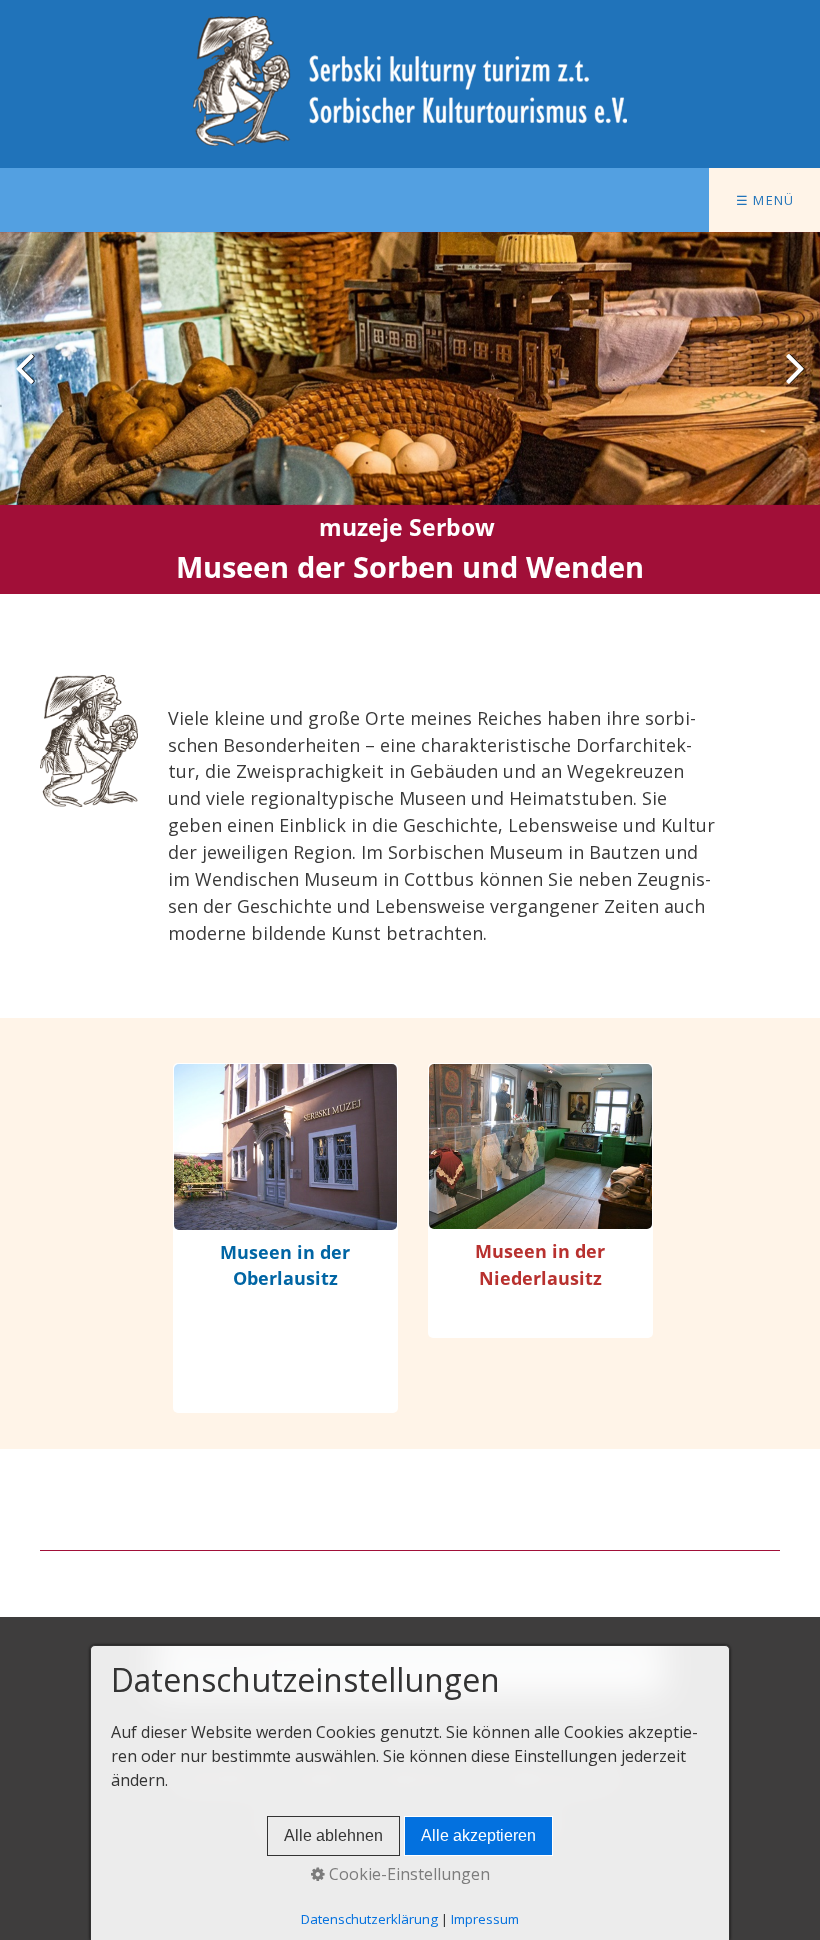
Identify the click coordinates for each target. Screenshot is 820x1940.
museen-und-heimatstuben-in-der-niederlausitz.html (540, 1200)
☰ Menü (765, 200)
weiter (790, 384)
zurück (30, 384)
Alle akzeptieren (478, 1835)
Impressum (485, 1919)
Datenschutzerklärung (369, 1919)
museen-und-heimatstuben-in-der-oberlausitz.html (285, 1238)
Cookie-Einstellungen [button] (407, 1874)
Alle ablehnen (333, 1835)
